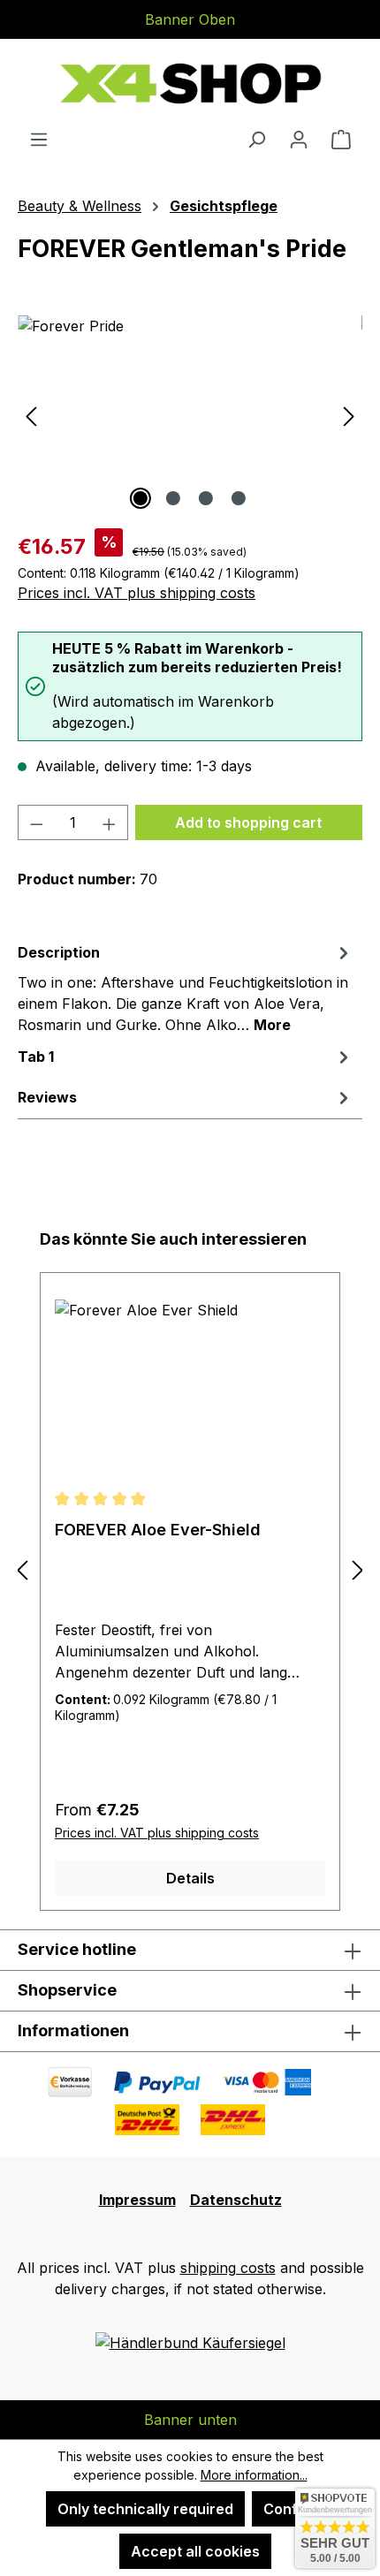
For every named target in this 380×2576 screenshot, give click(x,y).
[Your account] (299, 139)
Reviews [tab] (47, 1097)
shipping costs (228, 2268)
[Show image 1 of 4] (141, 498)
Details (190, 1878)
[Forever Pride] (190, 415)
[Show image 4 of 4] (239, 498)
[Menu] (39, 139)
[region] (190, 415)
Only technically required (145, 2509)
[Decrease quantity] (36, 822)
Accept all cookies (195, 2551)
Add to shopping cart (248, 822)
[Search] (256, 139)
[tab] (186, 988)
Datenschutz (236, 2200)
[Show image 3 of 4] (206, 498)
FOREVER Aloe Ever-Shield (158, 1530)
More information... (254, 2475)
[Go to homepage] (190, 83)
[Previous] (31, 415)
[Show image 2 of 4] (173, 498)
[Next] (349, 415)
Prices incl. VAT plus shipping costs (137, 593)
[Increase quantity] (110, 822)
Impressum (137, 2200)
